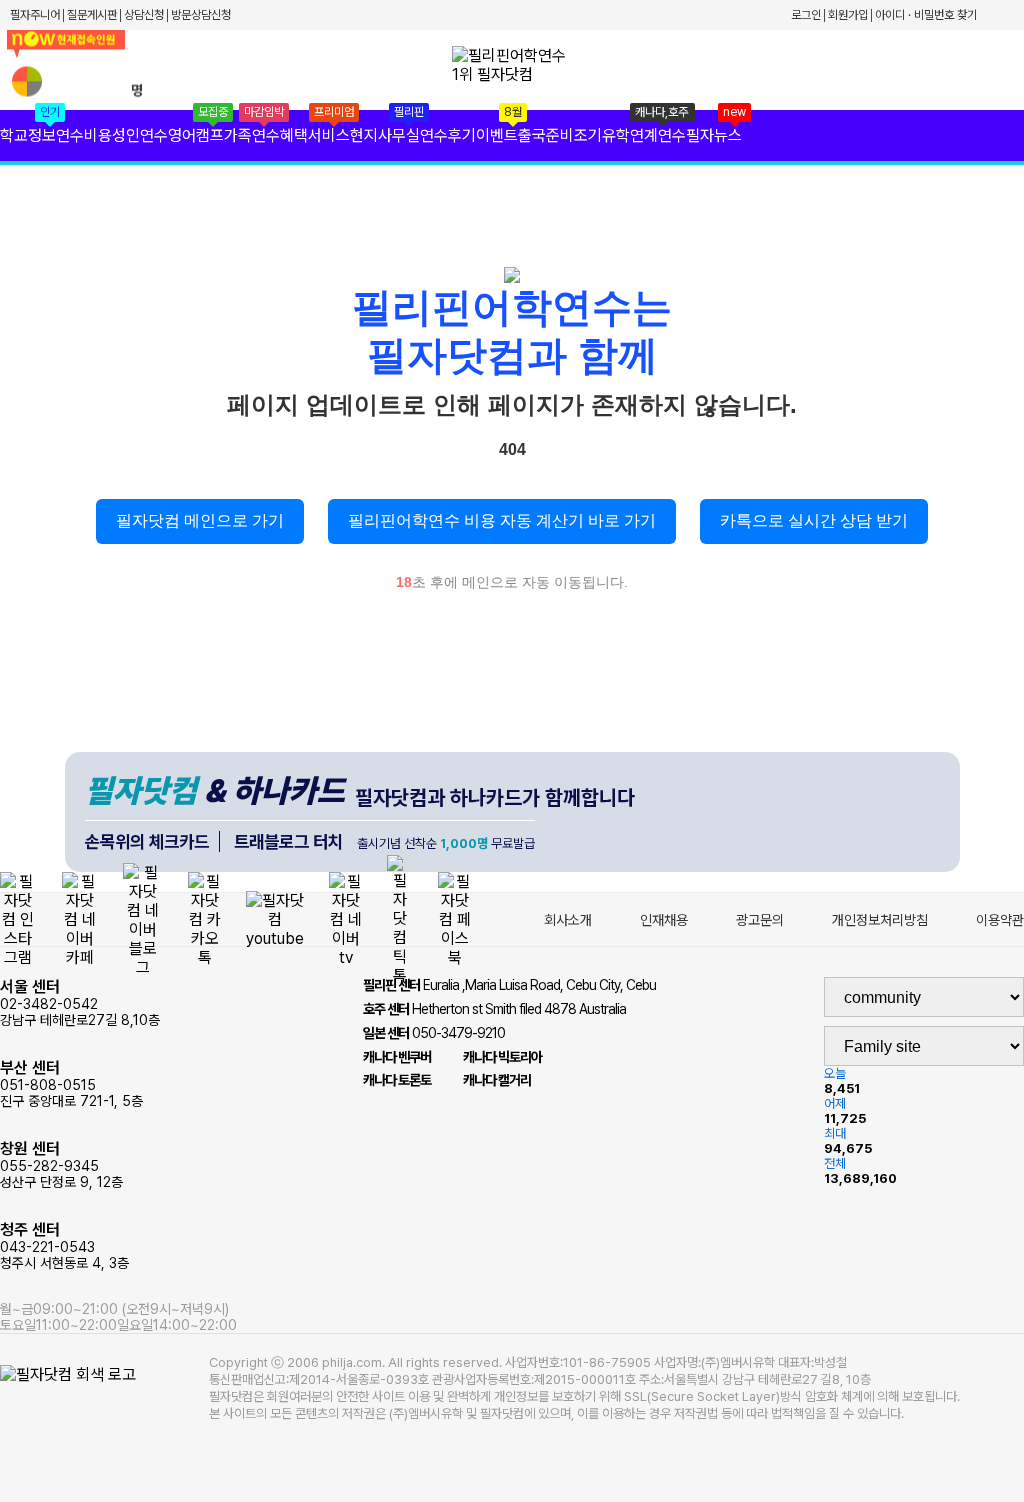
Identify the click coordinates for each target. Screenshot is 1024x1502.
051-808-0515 (71, 1083)
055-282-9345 (61, 1164)
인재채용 (664, 920)
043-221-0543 (64, 1245)
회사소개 (568, 920)
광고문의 (760, 920)
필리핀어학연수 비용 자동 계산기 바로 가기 (502, 520)
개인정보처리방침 (880, 920)
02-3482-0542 (80, 1002)
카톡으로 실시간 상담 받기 (814, 520)
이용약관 (1000, 920)
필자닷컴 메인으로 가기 (200, 520)
